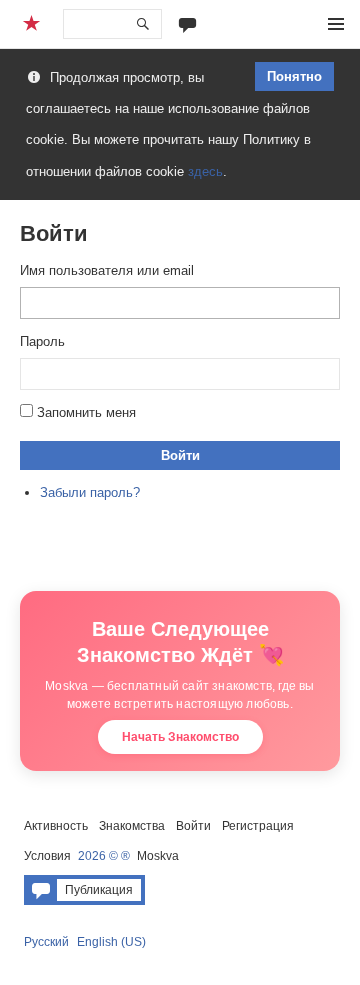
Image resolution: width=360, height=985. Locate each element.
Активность (56, 826)
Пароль (42, 341)
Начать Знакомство (180, 737)
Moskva (158, 856)
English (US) (111, 942)
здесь (205, 171)
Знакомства (132, 826)
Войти (180, 455)
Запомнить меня (86, 412)
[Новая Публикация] (187, 23)
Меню (336, 24)
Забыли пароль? (90, 492)
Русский (46, 942)
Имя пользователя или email (107, 270)
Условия (47, 856)
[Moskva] (34, 24)
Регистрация (258, 826)
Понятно (294, 76)
